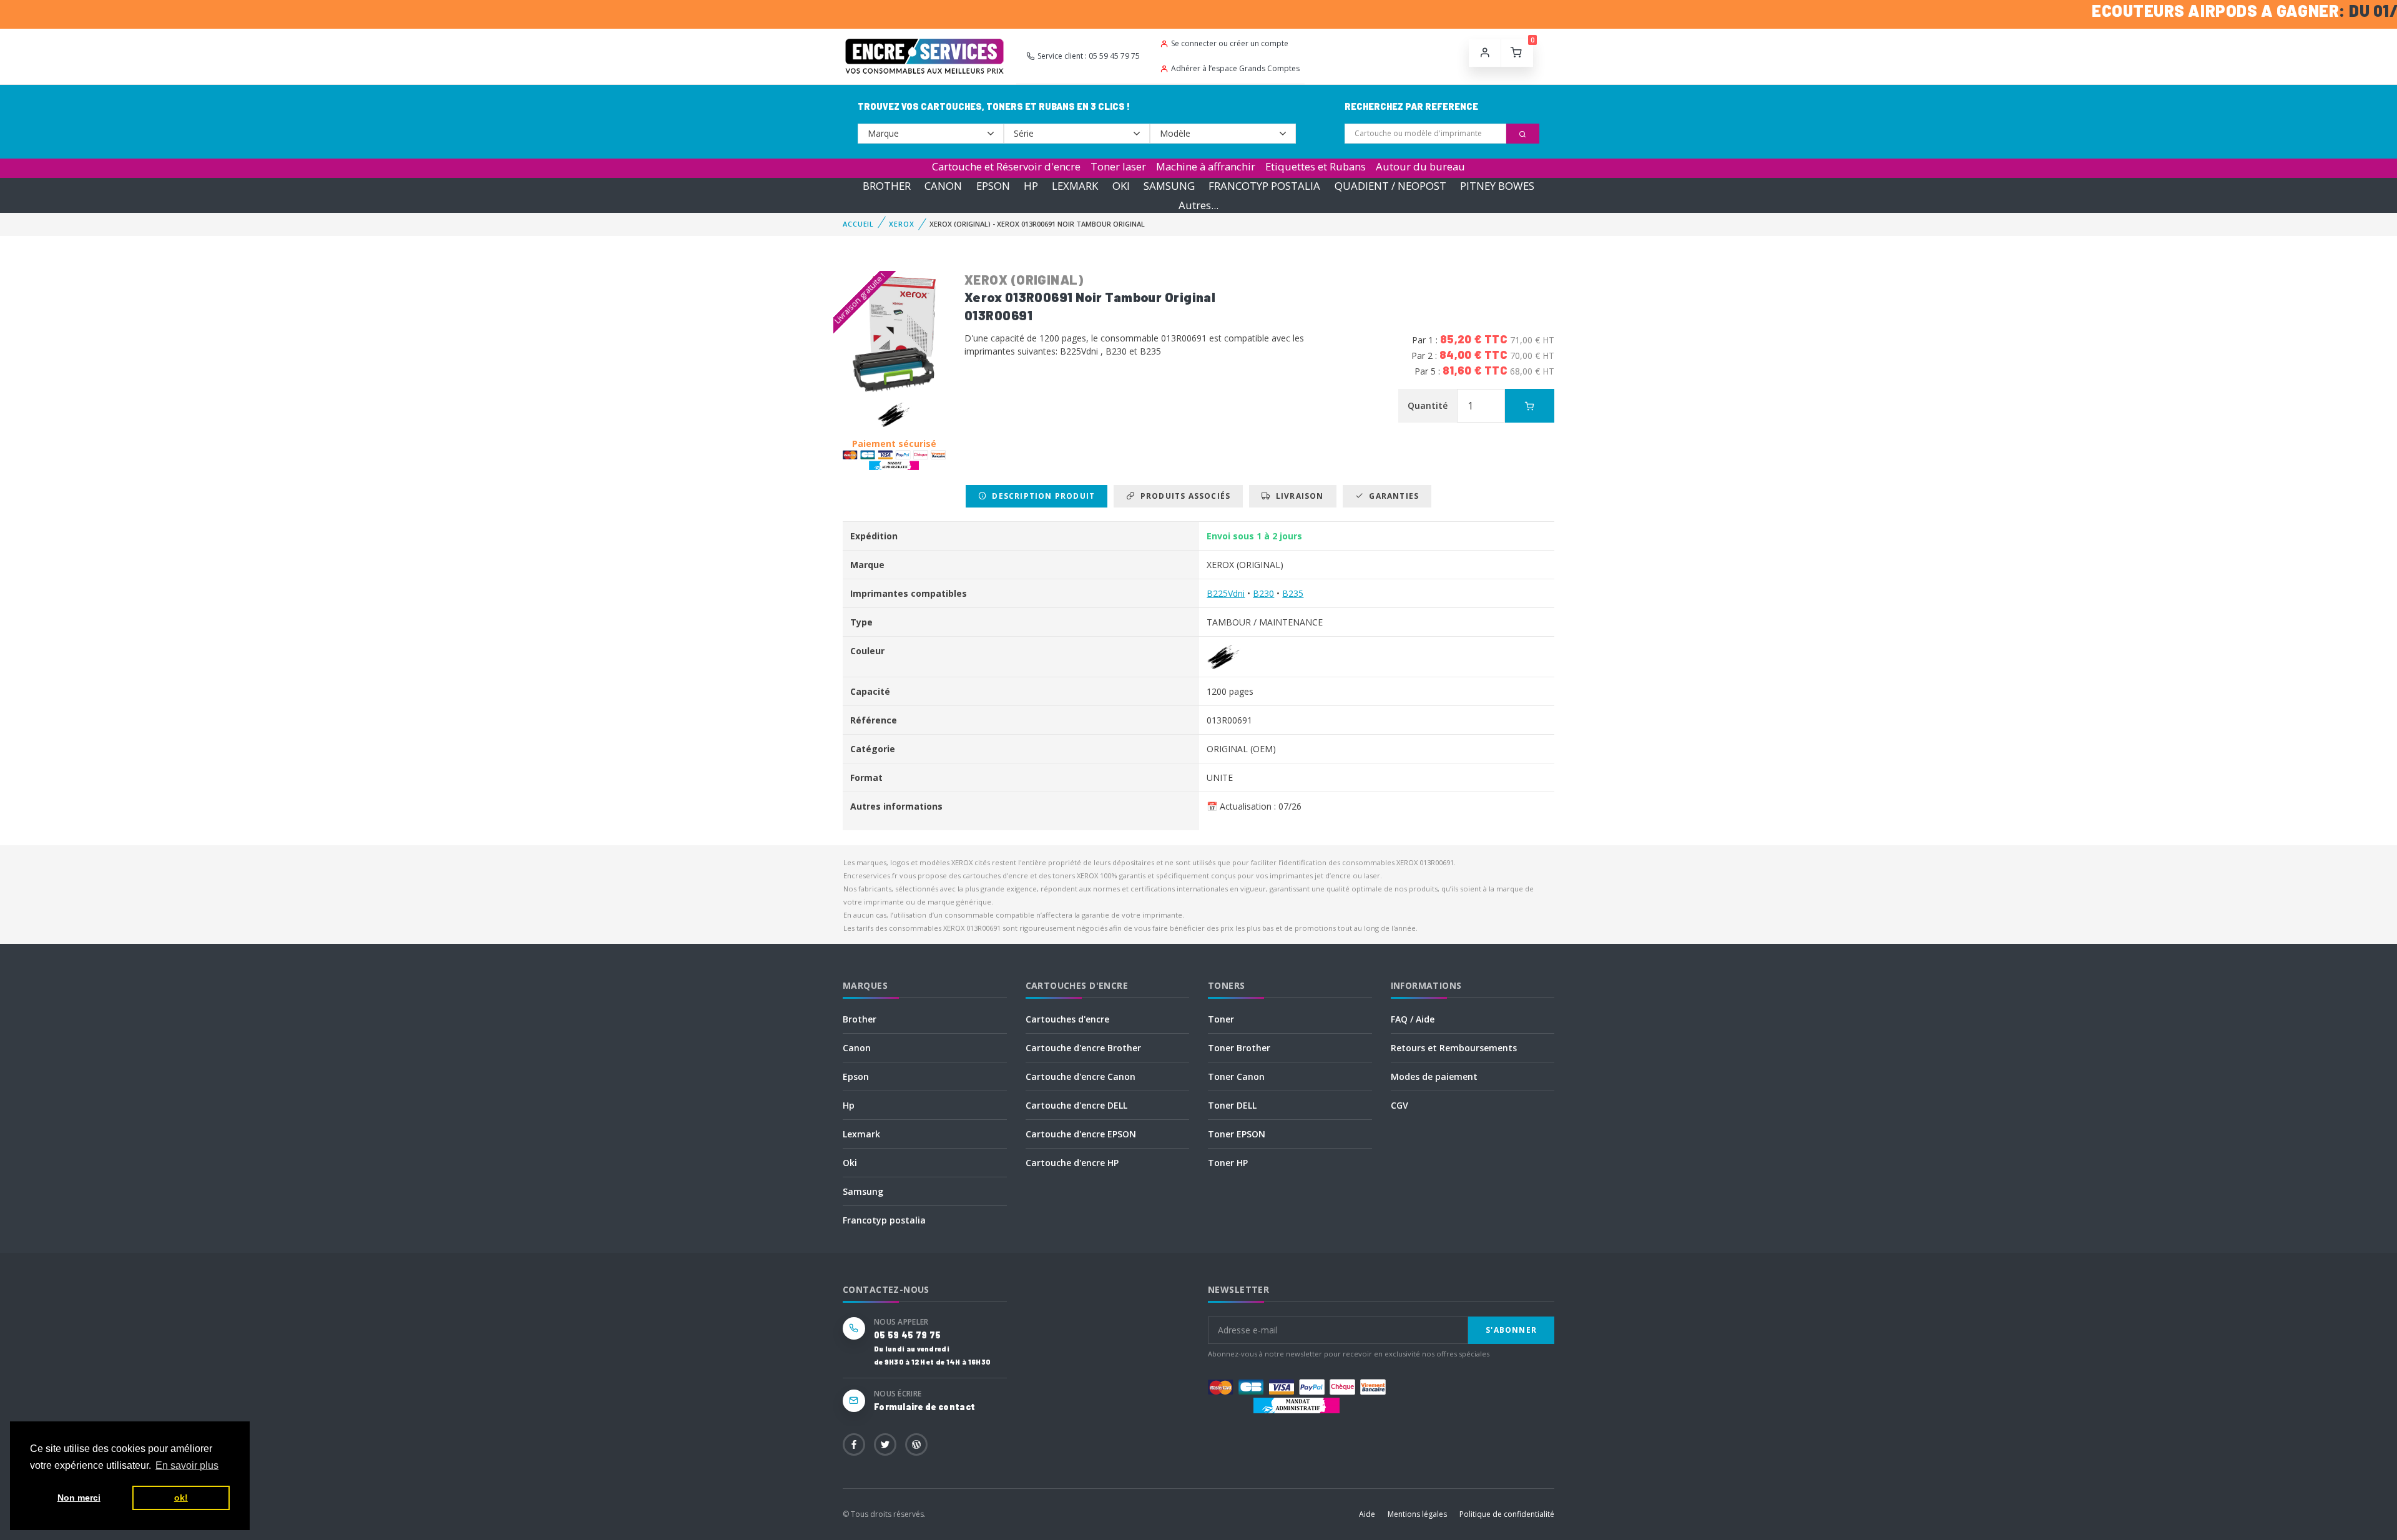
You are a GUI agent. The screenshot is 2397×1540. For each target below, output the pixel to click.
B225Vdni (1226, 593)
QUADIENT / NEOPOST (1390, 186)
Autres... (1198, 205)
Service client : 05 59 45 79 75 (1089, 56)
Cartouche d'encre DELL (1076, 1105)
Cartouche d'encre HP (1072, 1163)
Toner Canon (1236, 1077)
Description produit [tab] (1041, 496)
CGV (1399, 1105)
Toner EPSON (1237, 1134)
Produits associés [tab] (1183, 496)
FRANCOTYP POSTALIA (1264, 186)
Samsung (863, 1191)
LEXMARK (1075, 186)
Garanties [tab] (1391, 496)
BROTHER (887, 186)
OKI (1121, 186)
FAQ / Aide (1413, 1019)
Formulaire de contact (924, 1407)
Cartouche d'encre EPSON (1081, 1134)
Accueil (858, 224)
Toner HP (1228, 1163)
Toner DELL (1232, 1105)
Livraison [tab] (1297, 496)
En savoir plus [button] (187, 1465)
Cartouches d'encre (1067, 1019)
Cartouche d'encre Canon (1081, 1077)
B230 (1263, 593)
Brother (860, 1019)
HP (1031, 186)
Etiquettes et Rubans (1316, 166)
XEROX (901, 224)
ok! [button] (181, 1498)
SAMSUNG (1169, 186)
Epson (856, 1077)
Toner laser (1118, 166)
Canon (857, 1048)
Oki (850, 1163)
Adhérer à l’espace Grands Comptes (1235, 68)
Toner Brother (1239, 1048)
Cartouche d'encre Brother (1083, 1048)
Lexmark (861, 1134)
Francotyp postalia (884, 1220)
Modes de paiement (1434, 1077)
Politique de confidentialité (1507, 1514)
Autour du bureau (1420, 166)
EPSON (993, 186)
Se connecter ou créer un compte (1230, 43)
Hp (849, 1105)
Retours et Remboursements (1454, 1048)
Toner (1221, 1019)
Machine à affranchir (1206, 166)
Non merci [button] (79, 1498)
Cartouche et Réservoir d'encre (1006, 166)
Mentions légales (1417, 1514)
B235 (1293, 593)
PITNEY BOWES (1497, 186)
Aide (1367, 1514)
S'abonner (1511, 1330)
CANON (943, 186)
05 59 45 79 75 (907, 1335)
